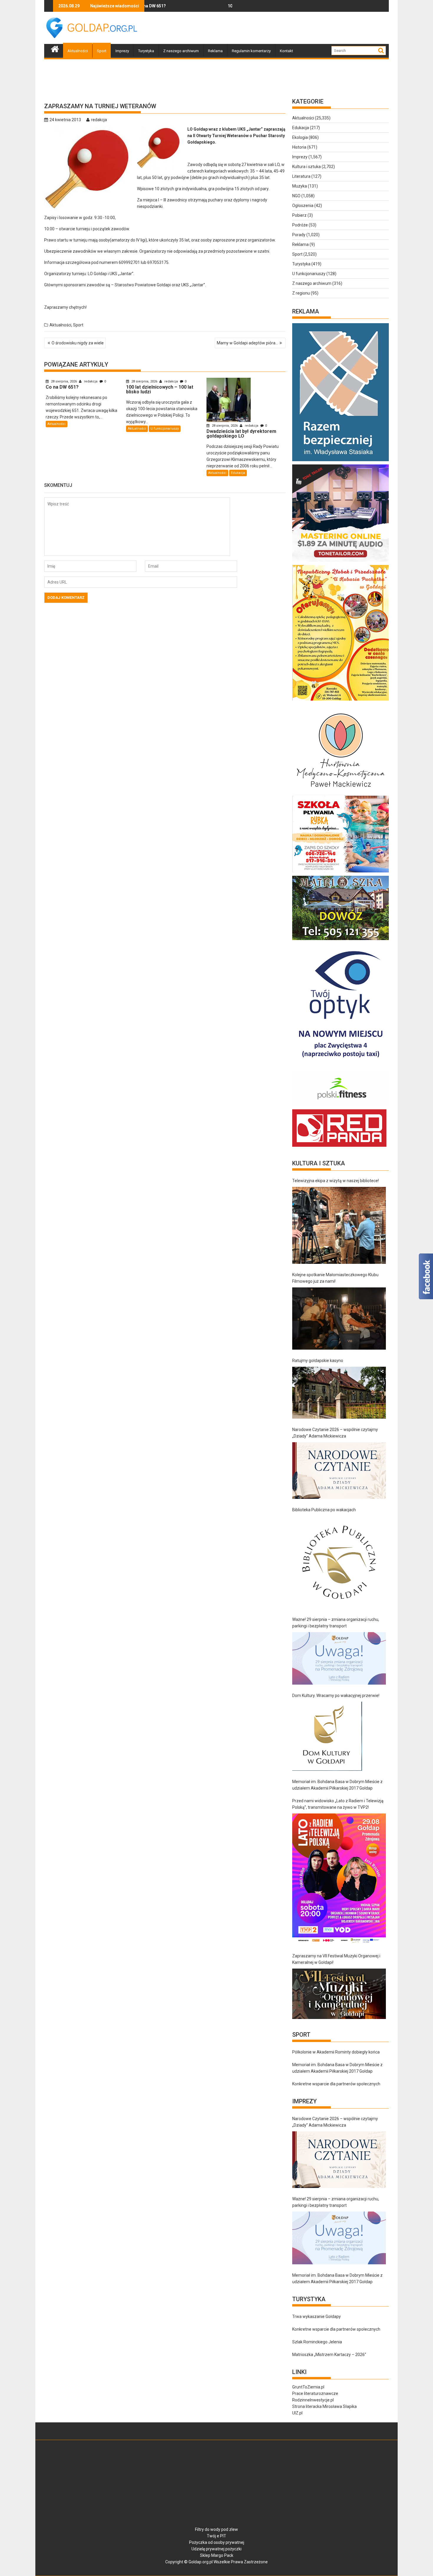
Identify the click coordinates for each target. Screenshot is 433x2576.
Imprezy (122, 51)
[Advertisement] (282, 28)
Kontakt (286, 51)
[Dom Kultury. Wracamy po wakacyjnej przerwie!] (327, 1736)
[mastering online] (341, 562)
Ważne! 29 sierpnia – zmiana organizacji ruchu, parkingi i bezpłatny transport (336, 1623)
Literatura (301, 176)
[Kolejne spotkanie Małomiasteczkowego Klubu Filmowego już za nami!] (339, 1319)
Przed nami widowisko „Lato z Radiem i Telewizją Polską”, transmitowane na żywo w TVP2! (338, 1804)
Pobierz (299, 215)
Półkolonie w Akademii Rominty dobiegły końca (336, 2052)
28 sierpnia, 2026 (64, 381)
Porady (299, 235)
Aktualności (78, 51)
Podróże (300, 225)
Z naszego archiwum (181, 51)
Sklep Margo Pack (217, 2555)
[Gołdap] (55, 48)
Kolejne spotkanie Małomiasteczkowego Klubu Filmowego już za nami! (335, 1278)
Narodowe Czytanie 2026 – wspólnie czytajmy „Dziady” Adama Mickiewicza (335, 1433)
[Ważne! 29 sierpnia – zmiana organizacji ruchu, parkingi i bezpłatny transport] (339, 1659)
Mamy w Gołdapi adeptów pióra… (247, 343)
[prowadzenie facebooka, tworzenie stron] (339, 1147)
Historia (299, 147)
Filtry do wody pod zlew (216, 2529)
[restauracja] (341, 940)
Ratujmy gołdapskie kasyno (318, 1361)
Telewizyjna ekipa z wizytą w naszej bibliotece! (336, 1181)
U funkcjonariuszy (165, 429)
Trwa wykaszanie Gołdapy (317, 2317)
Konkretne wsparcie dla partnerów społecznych (336, 2084)
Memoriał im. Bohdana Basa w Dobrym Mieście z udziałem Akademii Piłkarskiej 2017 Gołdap (337, 1785)
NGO (296, 196)
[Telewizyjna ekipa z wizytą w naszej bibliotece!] (339, 1225)
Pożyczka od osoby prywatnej (217, 2542)
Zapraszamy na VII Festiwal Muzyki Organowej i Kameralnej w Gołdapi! (336, 1959)
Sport (102, 51)
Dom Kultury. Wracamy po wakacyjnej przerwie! (336, 1696)
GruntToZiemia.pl (308, 2387)
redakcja (99, 120)
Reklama (215, 51)
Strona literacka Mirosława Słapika (324, 2406)
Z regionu (301, 293)
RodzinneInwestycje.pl (313, 2400)
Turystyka (146, 51)
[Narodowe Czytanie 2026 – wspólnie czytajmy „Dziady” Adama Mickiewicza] (339, 1471)
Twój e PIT (216, 2536)
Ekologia (300, 137)
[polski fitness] (341, 1106)
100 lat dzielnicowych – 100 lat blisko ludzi (187, 6)
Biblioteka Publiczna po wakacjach (324, 1510)
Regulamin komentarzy (251, 51)
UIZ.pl (297, 2413)
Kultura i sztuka (306, 167)
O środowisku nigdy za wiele (78, 343)
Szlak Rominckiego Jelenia (317, 2342)
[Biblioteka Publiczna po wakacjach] (339, 1562)
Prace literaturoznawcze (315, 2393)
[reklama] (341, 701)
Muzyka (300, 186)
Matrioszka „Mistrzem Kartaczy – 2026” (329, 2355)
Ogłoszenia (303, 206)
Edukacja (238, 473)
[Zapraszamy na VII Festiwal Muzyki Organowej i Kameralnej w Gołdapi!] (339, 1994)
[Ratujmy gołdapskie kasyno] (339, 1393)
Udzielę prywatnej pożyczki (216, 2549)
